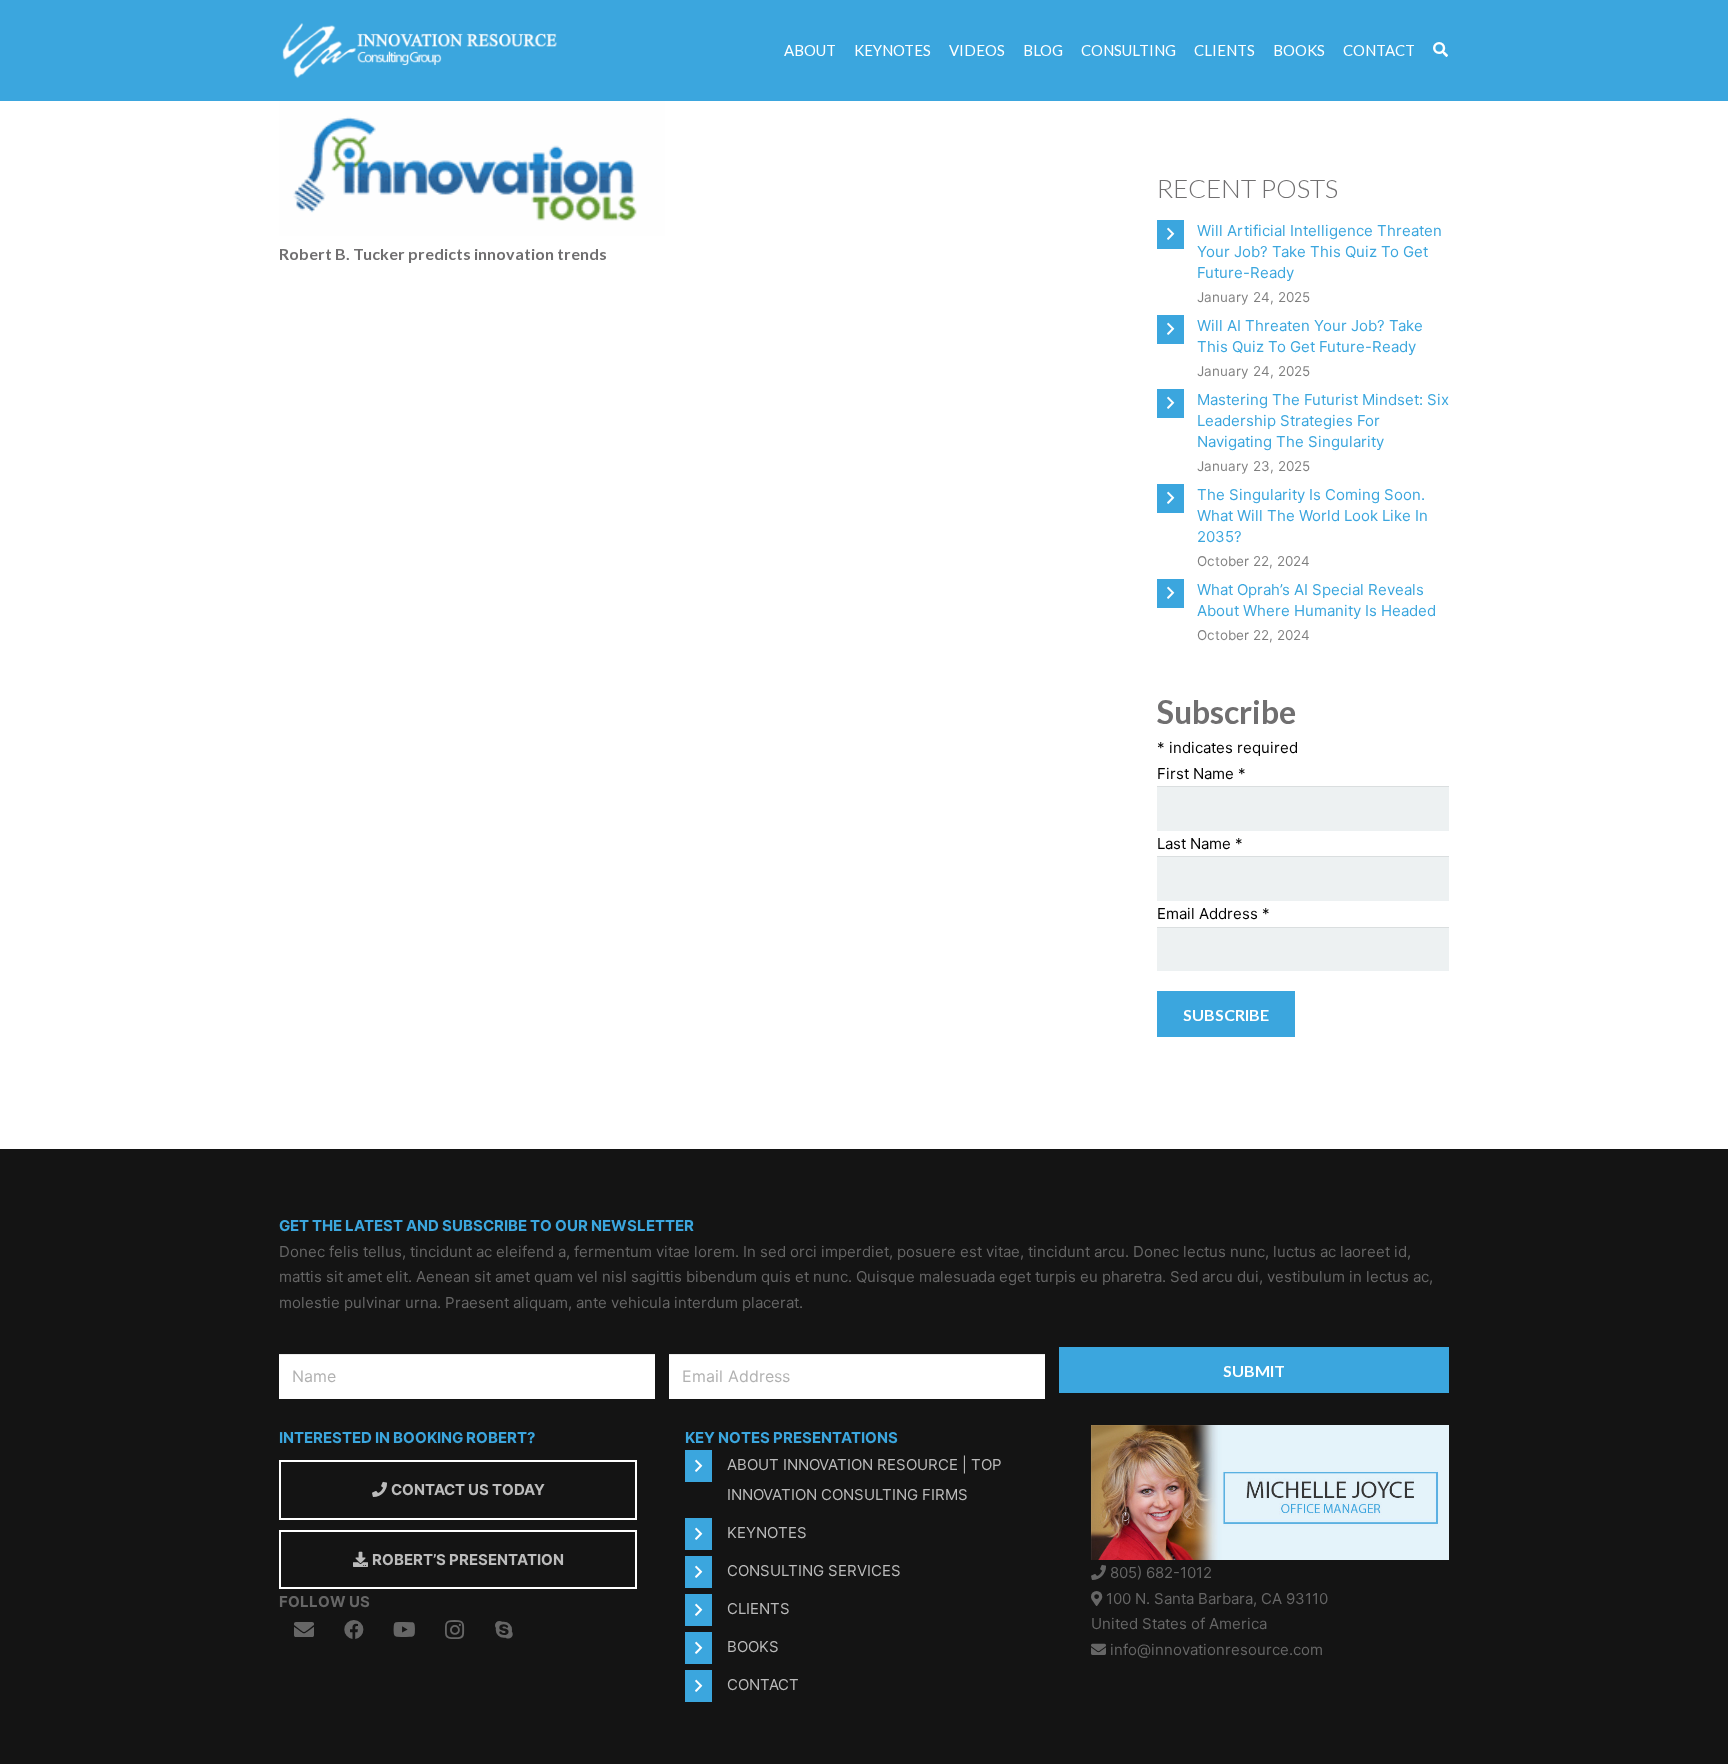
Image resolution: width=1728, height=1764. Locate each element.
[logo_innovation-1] (422, 51)
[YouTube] (404, 1630)
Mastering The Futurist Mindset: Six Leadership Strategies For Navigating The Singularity (1323, 420)
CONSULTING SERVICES (814, 1570)
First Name (1201, 773)
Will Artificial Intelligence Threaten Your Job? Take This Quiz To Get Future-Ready (1319, 251)
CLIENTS (758, 1608)
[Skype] (504, 1630)
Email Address (1213, 913)
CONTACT (763, 1684)
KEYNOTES (767, 1532)
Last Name (1200, 843)
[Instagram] (454, 1630)
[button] (1440, 50)
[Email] (304, 1630)
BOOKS (753, 1646)
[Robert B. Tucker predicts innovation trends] (472, 113)
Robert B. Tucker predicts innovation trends (443, 253)
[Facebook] (354, 1630)
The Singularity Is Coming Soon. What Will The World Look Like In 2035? (1312, 515)
